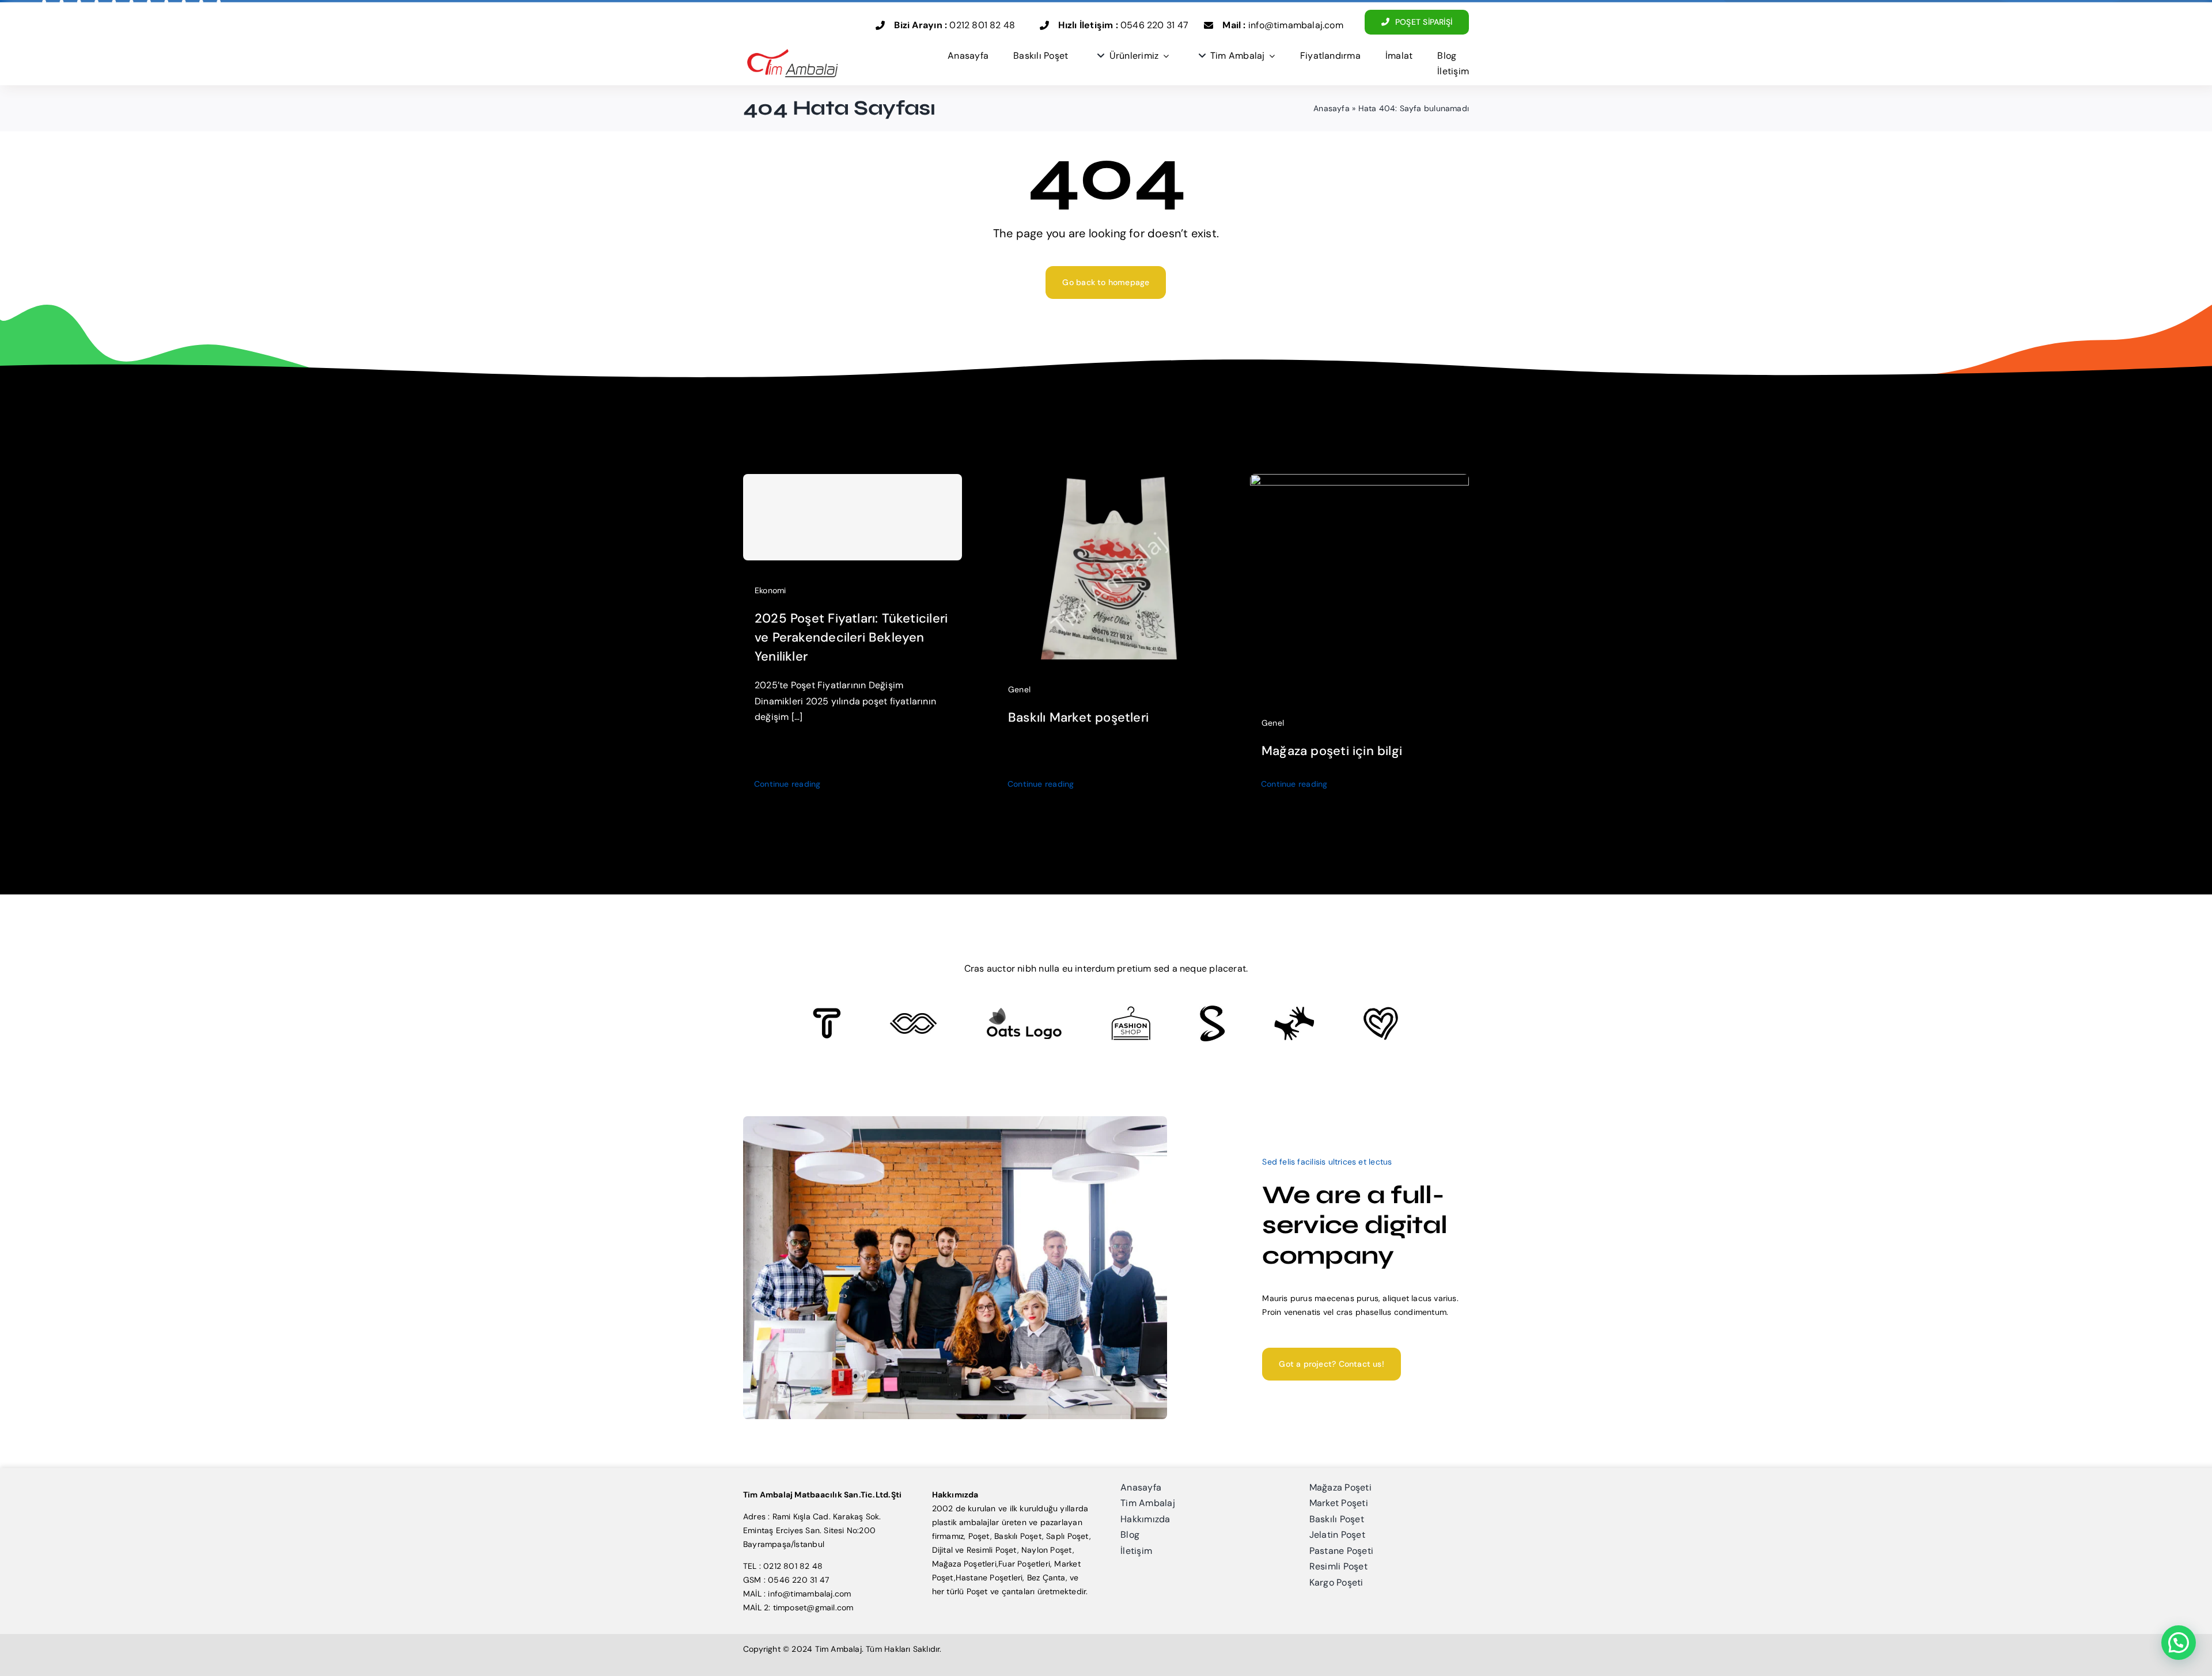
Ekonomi (770, 590)
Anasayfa (1332, 108)
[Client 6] (827, 1012)
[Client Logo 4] (1131, 1010)
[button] (2179, 1643)
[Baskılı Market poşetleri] (1106, 481)
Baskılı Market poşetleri (1078, 717)
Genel (1019, 689)
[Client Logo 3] (1294, 1010)
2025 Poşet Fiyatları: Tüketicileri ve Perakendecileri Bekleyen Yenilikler (851, 637)
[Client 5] (913, 1017)
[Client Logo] (1024, 1011)
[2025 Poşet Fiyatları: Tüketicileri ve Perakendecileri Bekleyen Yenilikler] (853, 517)
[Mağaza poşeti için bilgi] (1359, 481)
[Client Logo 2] (1381, 1011)
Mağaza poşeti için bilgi (1332, 751)
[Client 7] (1212, 1010)
